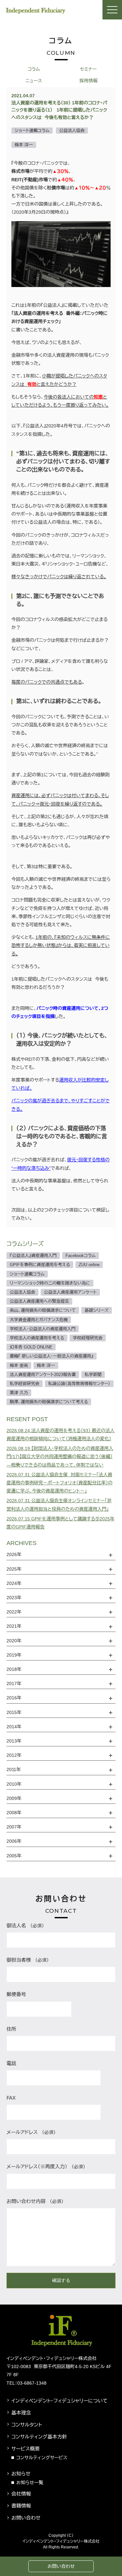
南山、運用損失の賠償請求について (43, 1310)
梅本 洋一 (46, 1366)
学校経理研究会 (88, 1338)
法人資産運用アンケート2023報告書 (43, 1375)
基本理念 (21, 2413)
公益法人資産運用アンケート (70, 1292)
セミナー (88, 69)
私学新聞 (93, 1375)
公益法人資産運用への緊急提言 (39, 1301)
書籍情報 (21, 2506)
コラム (34, 69)
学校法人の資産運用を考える (37, 1338)
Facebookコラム (81, 1256)
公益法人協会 (22, 1292)
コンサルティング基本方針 (39, 2437)
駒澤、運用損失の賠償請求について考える (49, 1402)
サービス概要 (26, 2449)
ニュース (34, 81)
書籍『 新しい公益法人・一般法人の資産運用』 (52, 1356)
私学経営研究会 (25, 1384)
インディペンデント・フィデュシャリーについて (60, 2401)
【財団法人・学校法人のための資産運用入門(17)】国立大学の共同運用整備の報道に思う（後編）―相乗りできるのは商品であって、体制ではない (60, 1456)
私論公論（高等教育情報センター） (79, 1384)
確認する (61, 2280)
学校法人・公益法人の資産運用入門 (43, 1329)
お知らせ (21, 2474)
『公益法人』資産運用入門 (33, 1256)
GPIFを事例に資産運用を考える (40, 1265)
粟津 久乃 (19, 1393)
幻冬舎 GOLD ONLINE (31, 1347)
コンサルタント (27, 2425)
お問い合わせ (61, 2566)
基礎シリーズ (97, 1310)
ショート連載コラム (27, 1274)
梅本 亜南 (19, 1366)
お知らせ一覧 (30, 2483)
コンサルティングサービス (42, 2458)
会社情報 (21, 2494)
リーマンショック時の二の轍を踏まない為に (50, 1283)
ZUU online (89, 1265)
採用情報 (88, 81)
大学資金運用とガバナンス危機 (39, 1320)
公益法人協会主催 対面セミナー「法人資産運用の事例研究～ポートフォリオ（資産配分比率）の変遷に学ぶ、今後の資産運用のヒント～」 (60, 1483)
